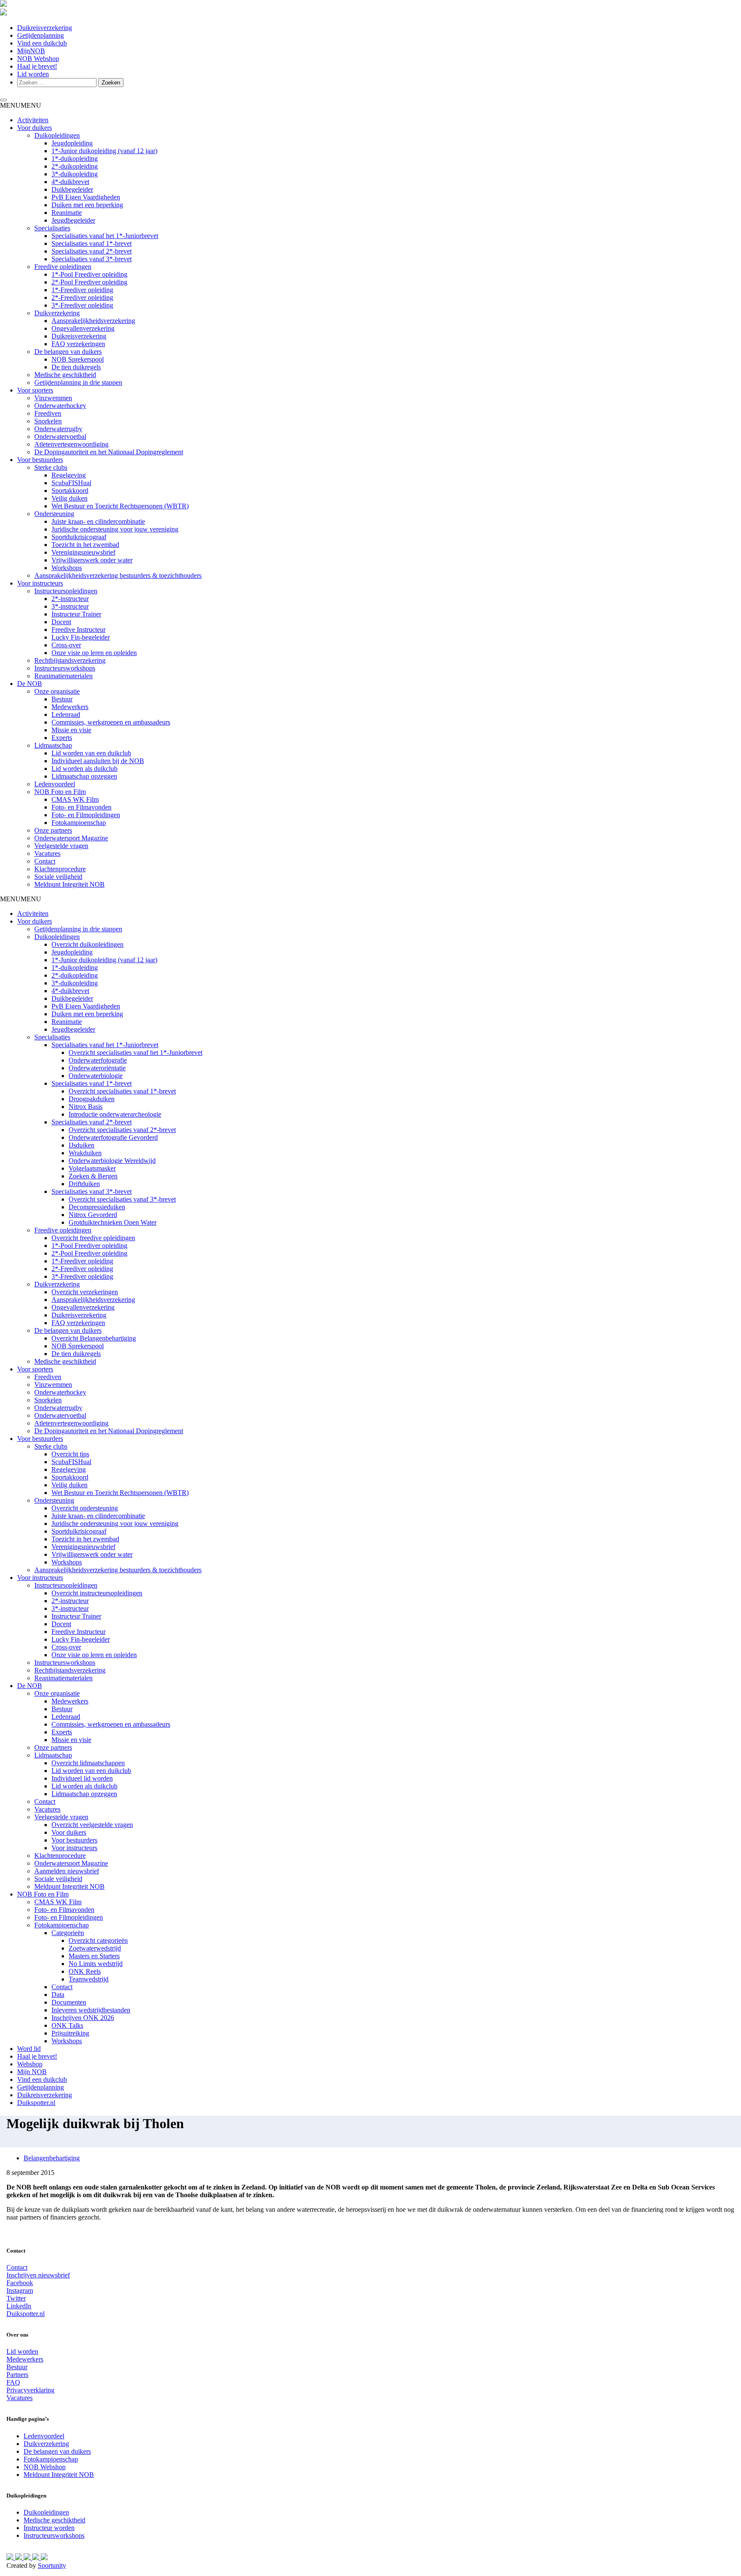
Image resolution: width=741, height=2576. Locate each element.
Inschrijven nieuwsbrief (38, 2275)
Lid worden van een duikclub (91, 753)
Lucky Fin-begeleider (81, 637)
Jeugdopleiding (72, 143)
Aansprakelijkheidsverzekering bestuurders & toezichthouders (118, 575)
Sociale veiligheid (58, 877)
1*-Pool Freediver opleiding (89, 274)
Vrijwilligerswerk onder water (92, 560)
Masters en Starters (94, 1956)
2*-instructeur (70, 599)
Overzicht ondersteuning (85, 1508)
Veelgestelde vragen (61, 846)
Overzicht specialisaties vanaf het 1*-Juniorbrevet (136, 1052)
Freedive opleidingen (63, 267)
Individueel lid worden (82, 1778)
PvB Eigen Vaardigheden (86, 197)
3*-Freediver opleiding (82, 305)
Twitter (16, 2298)
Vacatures (47, 853)
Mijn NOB (32, 2072)
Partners (17, 2375)
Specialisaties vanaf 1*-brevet (92, 243)
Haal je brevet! (37, 66)
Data (58, 1995)
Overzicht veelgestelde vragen (92, 1825)
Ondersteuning (54, 514)
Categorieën (68, 1933)
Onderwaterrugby (58, 429)
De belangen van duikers (68, 352)
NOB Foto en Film (60, 792)
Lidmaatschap (53, 745)
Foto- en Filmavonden (81, 807)
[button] (21, 105)
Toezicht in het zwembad (85, 545)
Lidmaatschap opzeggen (84, 776)
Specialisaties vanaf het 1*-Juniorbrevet (105, 236)
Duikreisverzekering (45, 28)
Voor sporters (35, 390)
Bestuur (62, 699)
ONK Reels (85, 1971)
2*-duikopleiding (75, 166)
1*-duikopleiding (75, 159)
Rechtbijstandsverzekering (70, 660)
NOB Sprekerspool (78, 359)
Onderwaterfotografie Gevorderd (113, 1137)
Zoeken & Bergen (93, 1176)
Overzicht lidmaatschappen (88, 1763)
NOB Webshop (38, 59)
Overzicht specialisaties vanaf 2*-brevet (122, 1130)
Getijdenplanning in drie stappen (78, 382)
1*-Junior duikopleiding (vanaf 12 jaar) (104, 151)
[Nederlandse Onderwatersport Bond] (3, 5)
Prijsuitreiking (70, 2033)
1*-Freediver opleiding (82, 290)
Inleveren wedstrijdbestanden (91, 2010)
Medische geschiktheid (65, 375)
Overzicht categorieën (98, 1940)
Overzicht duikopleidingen (87, 944)
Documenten (69, 2002)
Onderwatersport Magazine (71, 838)
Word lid (29, 2049)
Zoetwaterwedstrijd (95, 1948)
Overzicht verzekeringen (85, 1292)
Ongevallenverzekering (83, 328)
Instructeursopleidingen (66, 591)
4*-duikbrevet (70, 182)
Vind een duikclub (42, 43)
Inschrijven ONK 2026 (83, 2018)
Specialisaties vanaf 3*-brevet (92, 259)
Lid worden (33, 74)
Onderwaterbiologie (96, 1076)
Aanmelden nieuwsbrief (67, 1871)
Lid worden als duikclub (84, 769)
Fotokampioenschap (79, 823)
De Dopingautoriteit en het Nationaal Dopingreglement (109, 452)
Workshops (67, 568)
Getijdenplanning (41, 35)
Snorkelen (48, 421)
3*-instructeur (70, 606)
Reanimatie (67, 213)
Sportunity (52, 2565)
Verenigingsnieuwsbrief (83, 552)
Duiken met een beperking (87, 205)
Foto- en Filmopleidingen (86, 815)
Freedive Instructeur (78, 630)
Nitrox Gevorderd (93, 1215)
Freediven (48, 413)
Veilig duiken (69, 498)
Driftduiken (84, 1184)
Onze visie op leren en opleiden (94, 653)
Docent (61, 622)
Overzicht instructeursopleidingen (97, 1593)
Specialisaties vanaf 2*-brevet (92, 251)
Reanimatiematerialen (63, 676)
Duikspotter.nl (36, 2103)
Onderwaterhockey (60, 406)
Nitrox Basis (86, 1107)
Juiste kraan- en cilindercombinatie (98, 521)
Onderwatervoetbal (60, 436)
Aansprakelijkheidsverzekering (93, 321)
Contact (45, 861)
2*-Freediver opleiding (82, 297)
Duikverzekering (57, 313)
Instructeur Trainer (76, 614)
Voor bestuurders (40, 460)
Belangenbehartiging (52, 2158)
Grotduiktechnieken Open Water (113, 1222)
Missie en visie (71, 730)
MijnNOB (31, 51)
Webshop (30, 2064)
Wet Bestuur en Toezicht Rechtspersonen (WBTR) (120, 506)
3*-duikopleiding (75, 174)
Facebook (20, 2283)
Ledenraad (66, 714)
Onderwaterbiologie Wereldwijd (112, 1161)
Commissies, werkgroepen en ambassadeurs (111, 722)
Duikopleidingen (57, 135)
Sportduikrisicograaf (79, 537)
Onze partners (53, 830)
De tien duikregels (76, 367)
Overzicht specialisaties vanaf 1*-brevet (122, 1091)
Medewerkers (70, 707)
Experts (62, 738)
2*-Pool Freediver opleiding (89, 282)
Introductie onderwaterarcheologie (115, 1114)
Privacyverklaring (30, 2390)
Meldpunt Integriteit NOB (69, 884)
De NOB (30, 684)
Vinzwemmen (53, 398)
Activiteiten (33, 120)
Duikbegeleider (72, 189)
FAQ (13, 2382)
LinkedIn (19, 2306)
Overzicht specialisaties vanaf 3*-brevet (122, 1199)
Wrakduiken (85, 1153)
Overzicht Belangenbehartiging (94, 1338)
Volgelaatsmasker (92, 1168)
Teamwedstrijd (89, 1979)
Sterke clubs (51, 467)
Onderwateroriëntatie (97, 1068)
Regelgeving (69, 475)
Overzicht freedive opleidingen (93, 1238)
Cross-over (66, 645)
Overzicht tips (70, 1454)
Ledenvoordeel (55, 784)
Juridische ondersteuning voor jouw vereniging (115, 529)
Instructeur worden (49, 2528)
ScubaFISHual (71, 483)
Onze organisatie (57, 691)
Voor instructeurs (40, 583)
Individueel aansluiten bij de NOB (98, 761)
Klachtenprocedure (60, 869)
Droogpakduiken (92, 1099)
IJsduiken (81, 1145)
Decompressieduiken (97, 1207)
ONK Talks (67, 2025)
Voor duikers (35, 128)
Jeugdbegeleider (73, 220)
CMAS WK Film (75, 799)
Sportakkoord (70, 491)
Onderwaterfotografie (98, 1060)
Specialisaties (52, 228)
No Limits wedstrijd (96, 1964)
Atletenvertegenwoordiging (71, 444)
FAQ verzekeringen (78, 344)
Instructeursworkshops (65, 668)
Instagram (20, 2291)
